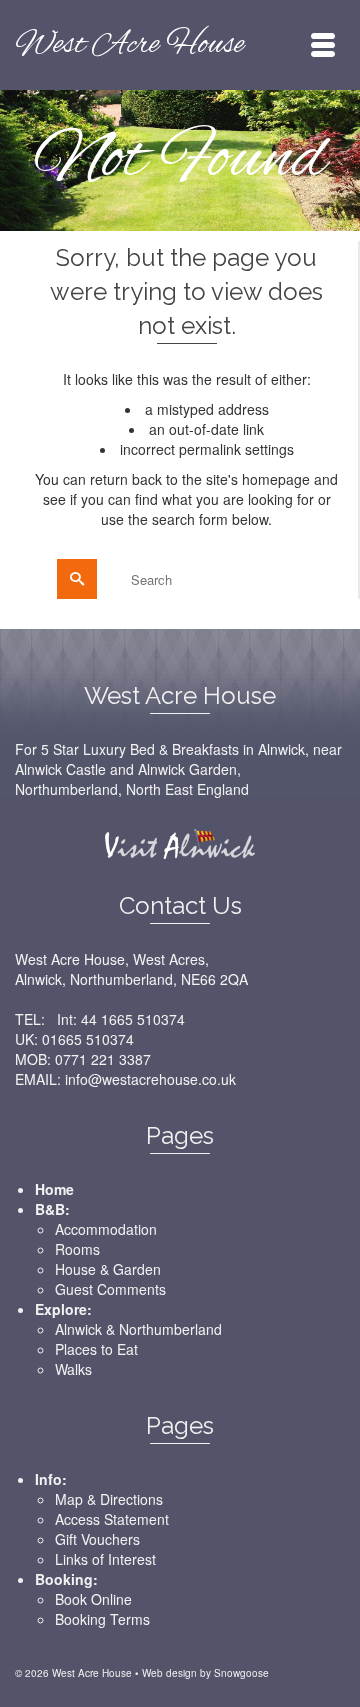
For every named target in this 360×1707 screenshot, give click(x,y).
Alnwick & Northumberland (138, 1329)
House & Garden (108, 1269)
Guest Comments (110, 1289)
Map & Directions (109, 1499)
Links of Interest (105, 1559)
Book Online (93, 1599)
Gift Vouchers (97, 1539)
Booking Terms (102, 1619)
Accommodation (106, 1229)
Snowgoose (241, 1673)
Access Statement (112, 1519)
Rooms (77, 1249)
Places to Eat (96, 1349)
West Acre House (129, 45)
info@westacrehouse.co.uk (150, 1079)
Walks (73, 1369)
